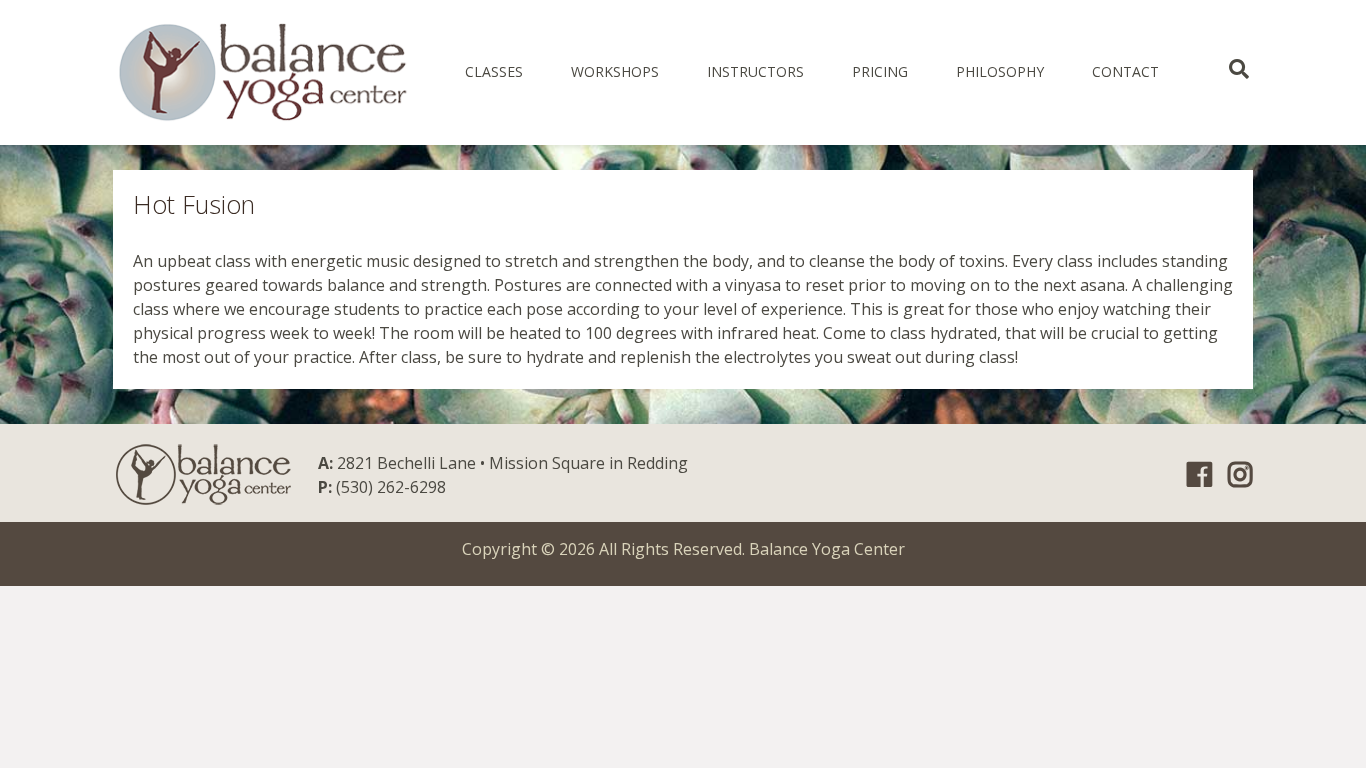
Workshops (615, 71)
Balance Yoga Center (827, 549)
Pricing (880, 71)
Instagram (1240, 475)
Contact (1125, 71)
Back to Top (1331, 733)
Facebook (1199, 475)
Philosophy (1000, 71)
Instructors (755, 71)
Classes (494, 71)
